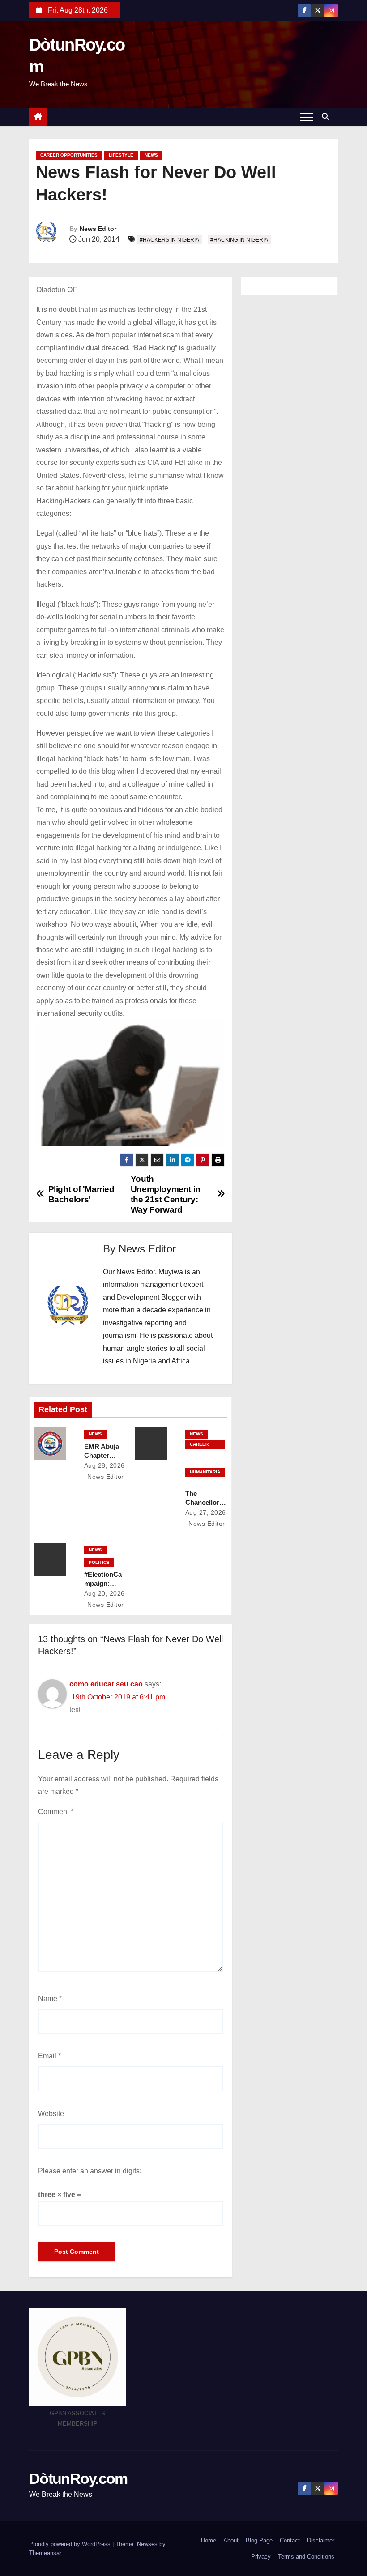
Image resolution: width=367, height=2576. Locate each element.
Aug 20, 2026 (105, 1593)
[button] (328, 117)
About (231, 2540)
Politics (99, 1562)
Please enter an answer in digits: (90, 2171)
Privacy (261, 2557)
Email (49, 2056)
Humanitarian (205, 1473)
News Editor (98, 229)
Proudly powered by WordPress (71, 2544)
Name (50, 1999)
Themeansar (45, 2553)
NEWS (151, 155)
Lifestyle (121, 155)
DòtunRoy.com (78, 2478)
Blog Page (259, 2540)
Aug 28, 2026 (105, 1465)
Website (51, 2114)
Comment (56, 1812)
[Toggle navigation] (307, 117)
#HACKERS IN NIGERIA (169, 240)
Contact (290, 2540)
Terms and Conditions (306, 2557)
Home (209, 2540)
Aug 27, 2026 (206, 1512)
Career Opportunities (69, 155)
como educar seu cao (106, 1684)
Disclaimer (321, 2540)
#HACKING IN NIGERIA (239, 240)
